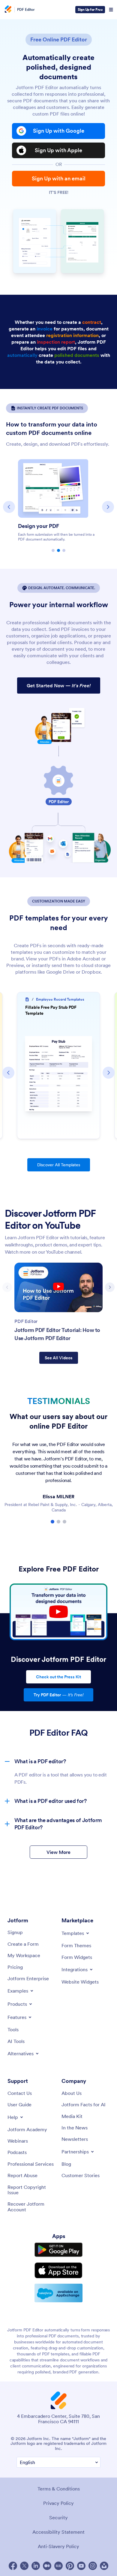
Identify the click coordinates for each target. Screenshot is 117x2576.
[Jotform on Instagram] (93, 2566)
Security (58, 2517)
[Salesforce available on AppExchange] (58, 2293)
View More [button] (58, 1852)
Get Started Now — (59, 685)
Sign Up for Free (90, 9)
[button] (9, 507)
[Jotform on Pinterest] (70, 2566)
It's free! (59, 192)
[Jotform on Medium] (47, 2566)
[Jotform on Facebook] (13, 2566)
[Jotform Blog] (58, 2566)
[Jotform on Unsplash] (104, 2566)
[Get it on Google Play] (58, 2250)
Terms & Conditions (59, 2489)
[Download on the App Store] (58, 2270)
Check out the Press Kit (58, 1677)
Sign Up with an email (59, 178)
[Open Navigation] (111, 10)
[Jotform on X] (24, 2566)
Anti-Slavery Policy (58, 2546)
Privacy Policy (58, 2503)
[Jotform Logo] (7, 10)
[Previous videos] (7, 1287)
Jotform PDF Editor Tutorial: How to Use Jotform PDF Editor (57, 1334)
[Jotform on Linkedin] (36, 2566)
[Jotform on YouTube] (81, 2566)
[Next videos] (110, 1287)
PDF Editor (26, 10)
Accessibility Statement (58, 2532)
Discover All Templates (59, 1165)
